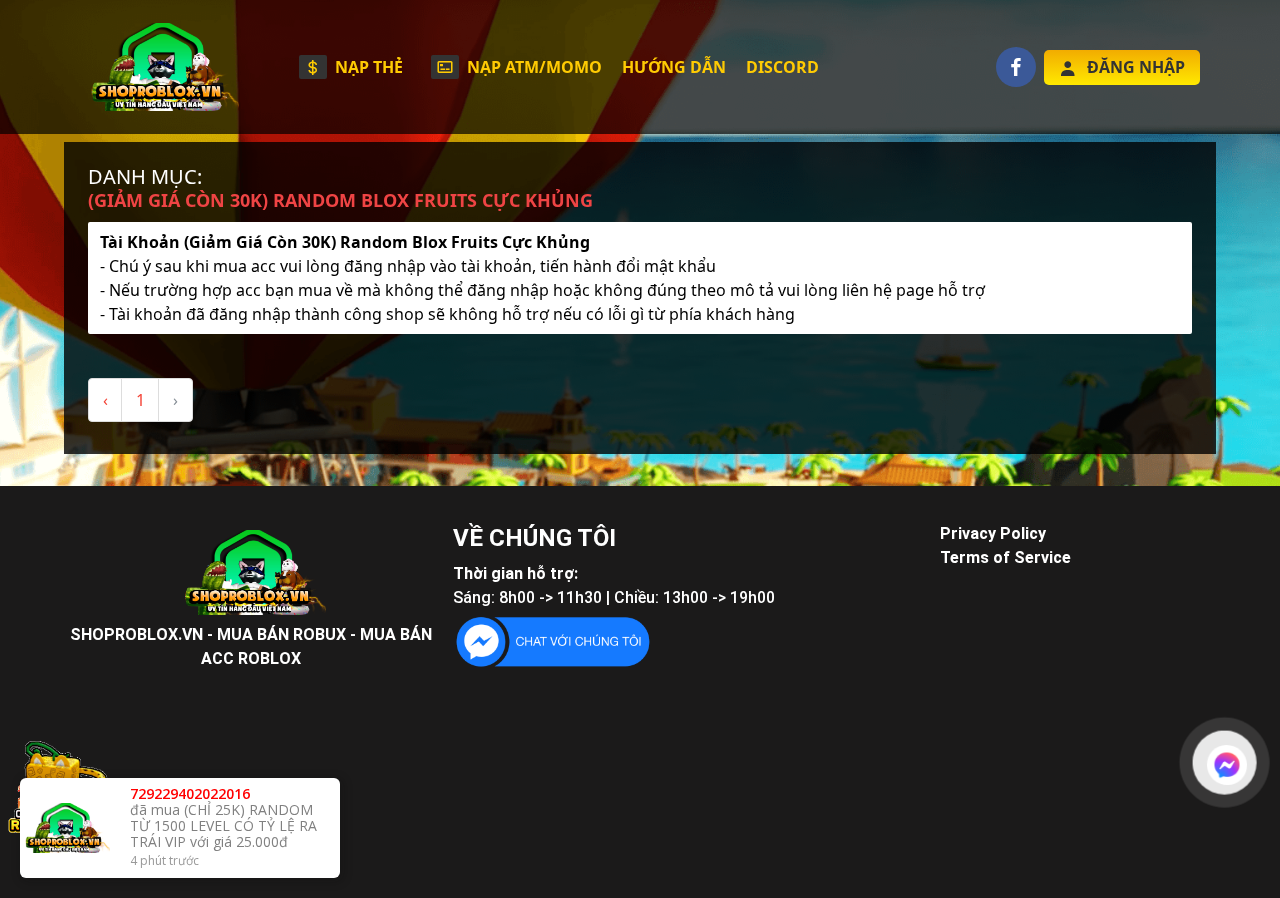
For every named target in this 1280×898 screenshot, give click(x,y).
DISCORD (782, 67)
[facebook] (1016, 67)
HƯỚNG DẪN (674, 67)
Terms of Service (1005, 557)
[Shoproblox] (160, 67)
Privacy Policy (993, 533)
